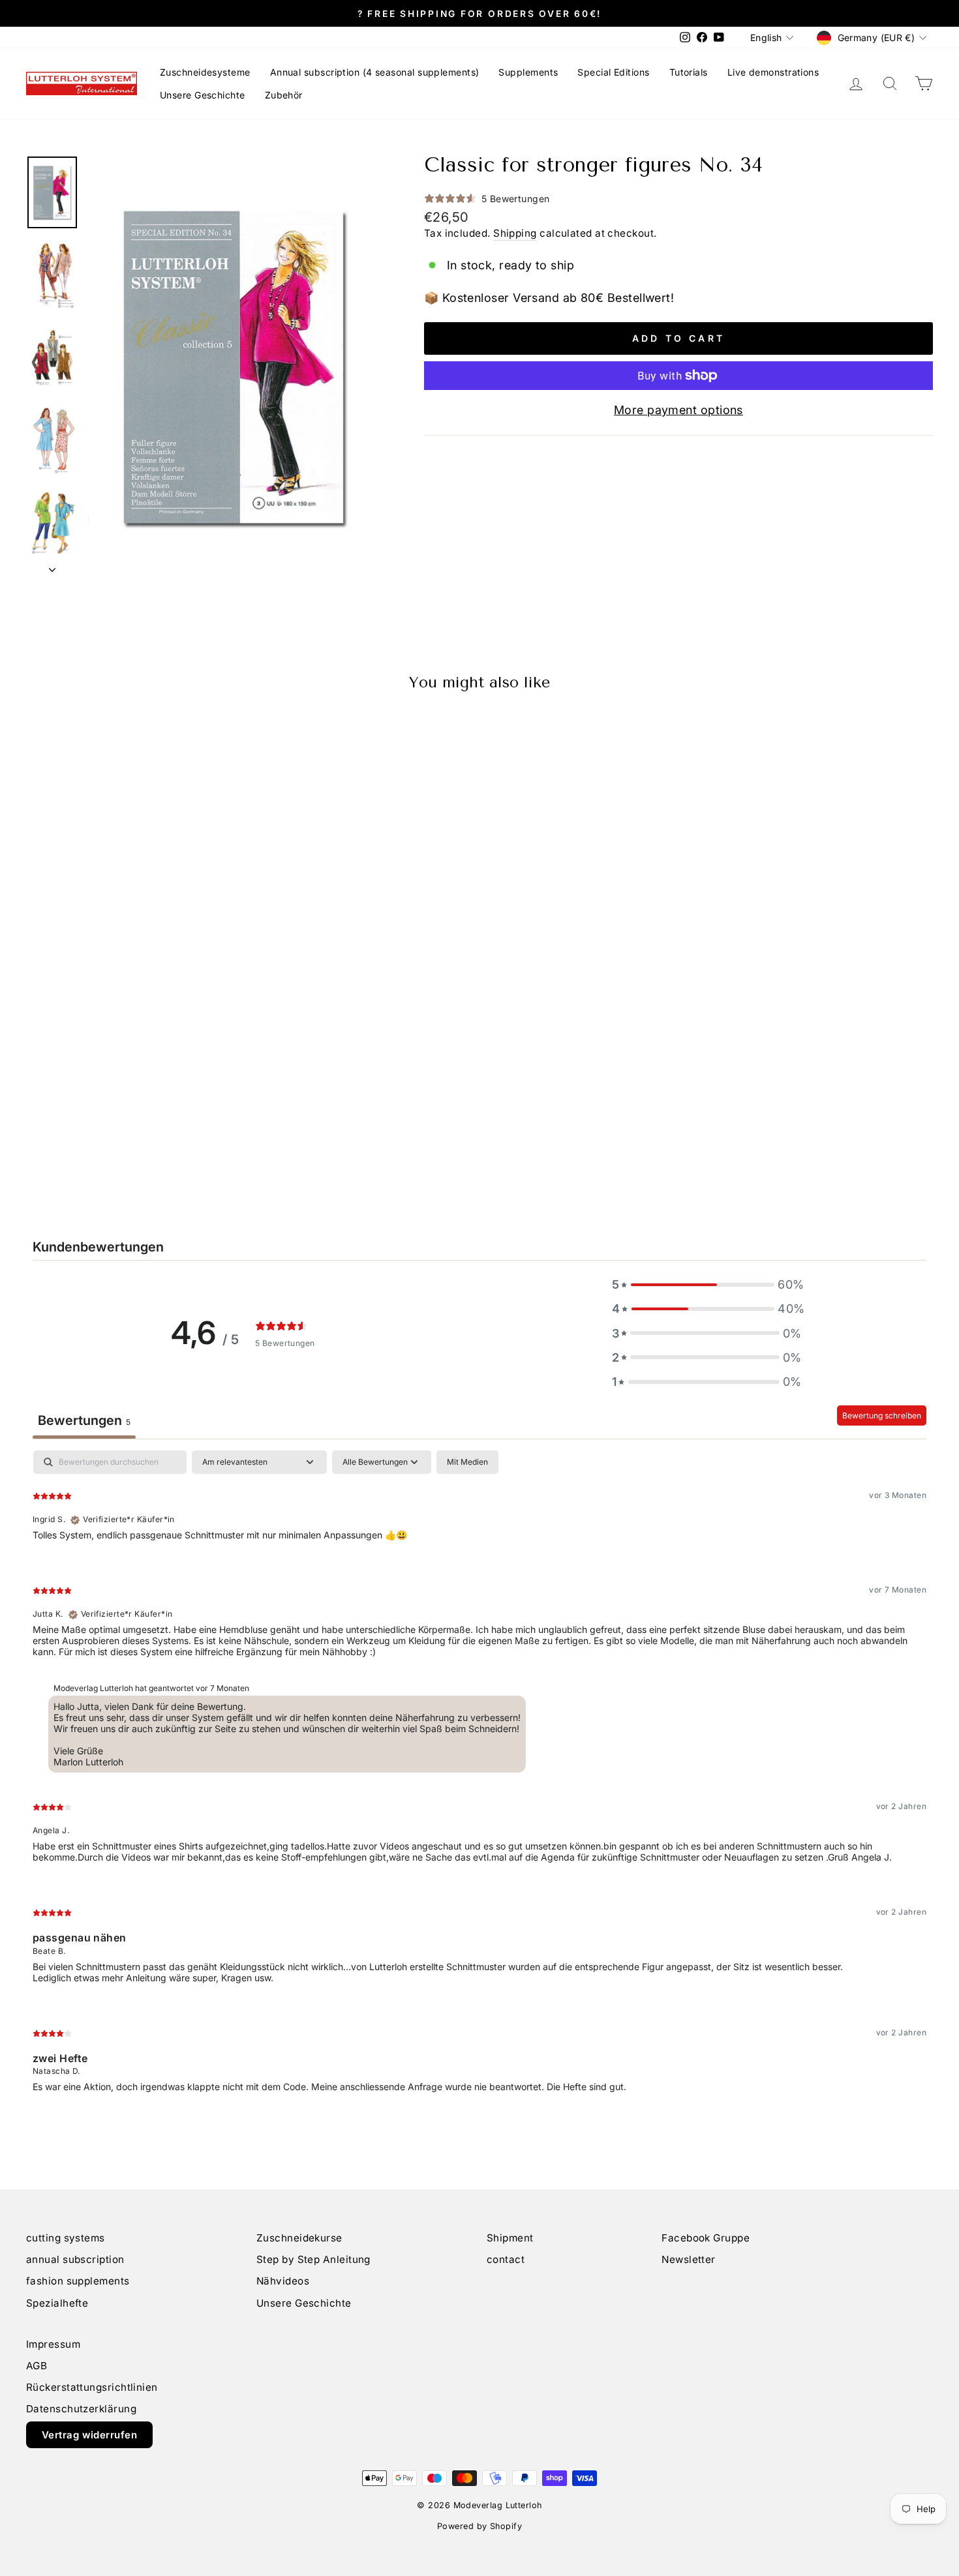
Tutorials (689, 72)
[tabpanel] (479, 1782)
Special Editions (613, 72)
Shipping (515, 233)
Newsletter (689, 2259)
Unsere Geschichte (203, 95)
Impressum (53, 2344)
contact (506, 2259)
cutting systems (66, 2238)
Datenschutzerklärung (81, 2409)
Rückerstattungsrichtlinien (92, 2387)
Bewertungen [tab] (84, 1420)
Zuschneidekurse (299, 2238)
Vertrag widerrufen (89, 2435)
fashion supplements (78, 2281)
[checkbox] (467, 1462)
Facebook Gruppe (706, 2238)
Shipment (510, 2238)
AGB (37, 2366)
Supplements (528, 72)
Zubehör (284, 95)
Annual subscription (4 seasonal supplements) (375, 72)
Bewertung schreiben (882, 1415)
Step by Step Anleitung (313, 2259)
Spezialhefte (57, 2303)
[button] (707, 1284)
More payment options (678, 410)
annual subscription (75, 2259)
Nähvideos (283, 2281)
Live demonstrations (773, 72)
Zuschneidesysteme (205, 72)
